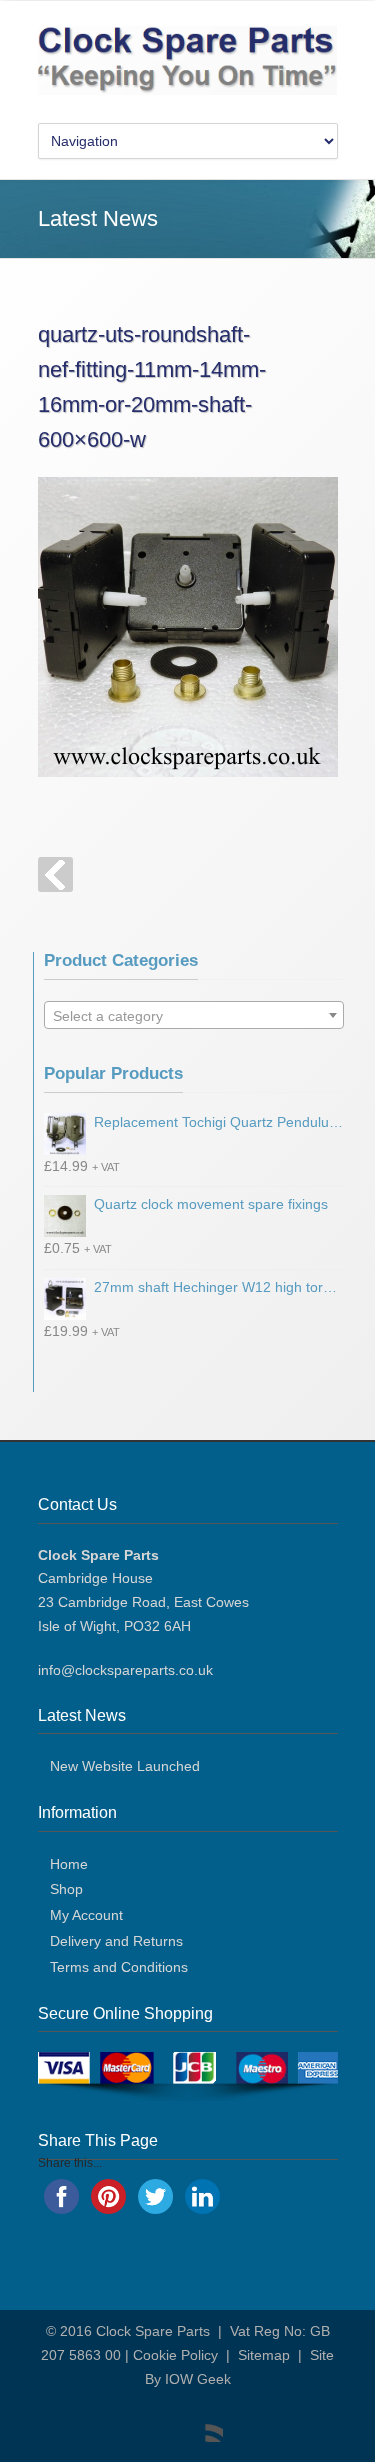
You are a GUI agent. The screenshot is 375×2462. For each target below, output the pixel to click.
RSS (203, 2422)
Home (69, 1864)
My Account (86, 1915)
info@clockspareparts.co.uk (125, 1670)
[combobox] (194, 1015)
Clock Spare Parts (153, 2331)
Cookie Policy (175, 2355)
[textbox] (194, 1016)
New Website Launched (125, 1766)
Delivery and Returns (116, 1941)
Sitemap (264, 2355)
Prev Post (55, 874)
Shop (66, 1889)
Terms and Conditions (119, 1967)
